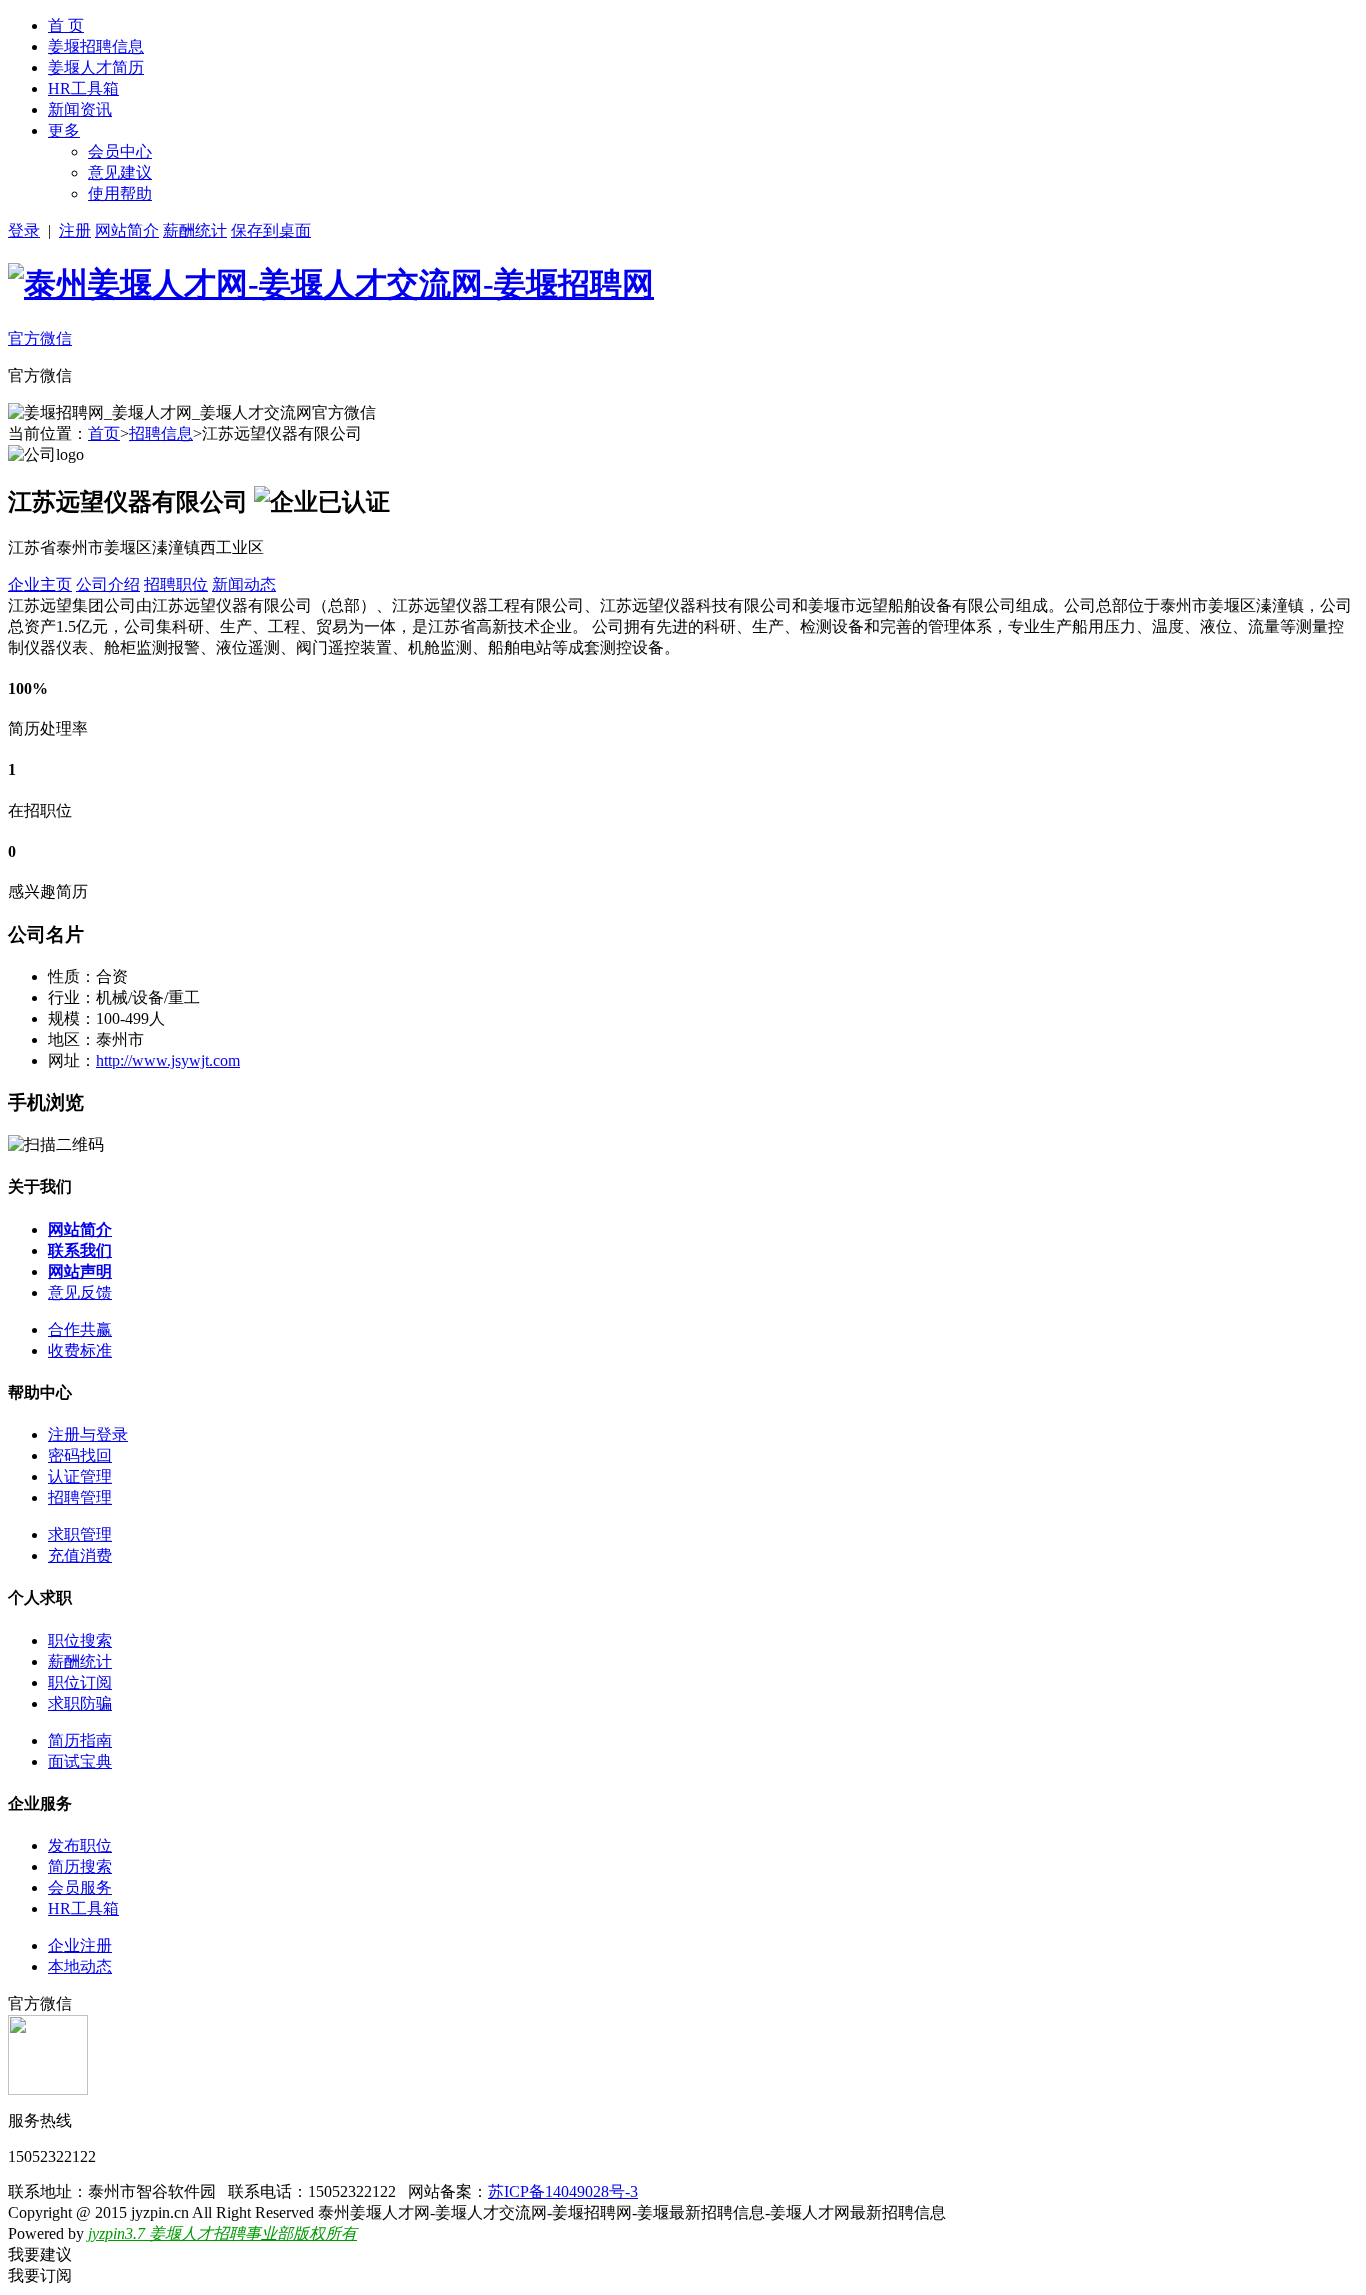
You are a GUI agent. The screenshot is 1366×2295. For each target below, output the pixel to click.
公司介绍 (108, 584)
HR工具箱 (83, 88)
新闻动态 (244, 584)
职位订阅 (80, 1682)
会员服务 (80, 1887)
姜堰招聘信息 (96, 46)
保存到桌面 (271, 230)
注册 (75, 230)
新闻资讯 (80, 109)
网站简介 (127, 230)
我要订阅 (40, 2275)
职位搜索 (80, 1640)
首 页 (66, 25)
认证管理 (80, 1476)
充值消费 (80, 1555)
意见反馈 (80, 1292)
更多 (64, 130)
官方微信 (40, 338)
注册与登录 (88, 1434)
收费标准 (80, 1350)
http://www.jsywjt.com (168, 1060)
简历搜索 (80, 1866)
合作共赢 (80, 1329)
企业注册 (80, 1945)
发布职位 (80, 1845)
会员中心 (120, 151)
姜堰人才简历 (96, 67)
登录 (24, 230)
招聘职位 (176, 584)
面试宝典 (80, 1761)
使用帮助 (120, 193)
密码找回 (80, 1455)
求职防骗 (80, 1703)
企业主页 (40, 584)
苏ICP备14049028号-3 (563, 2191)
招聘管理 (80, 1497)
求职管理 (80, 1534)
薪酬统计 (195, 230)
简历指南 (80, 1740)
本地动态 (80, 1966)
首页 (104, 433)
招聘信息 (161, 433)
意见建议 (120, 172)
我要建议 (40, 2254)
